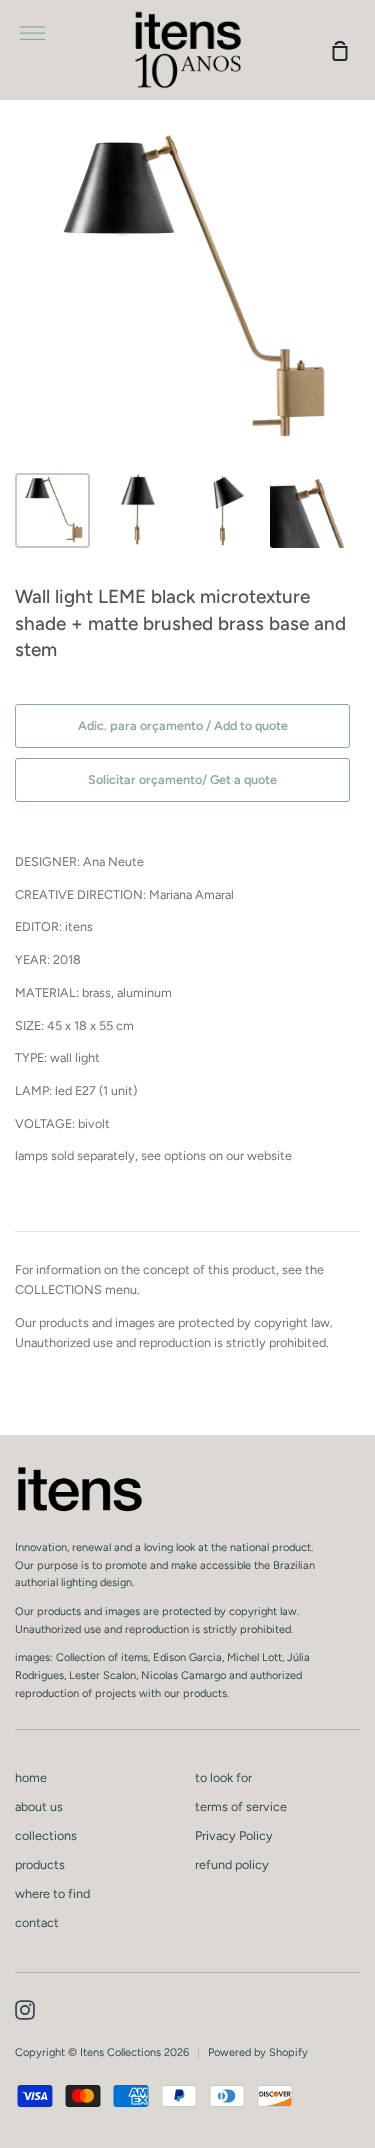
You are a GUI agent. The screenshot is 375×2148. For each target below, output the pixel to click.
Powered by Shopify (258, 2052)
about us (39, 1806)
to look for (223, 1777)
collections (46, 1835)
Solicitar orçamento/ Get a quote (182, 779)
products (40, 1864)
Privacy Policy (234, 1835)
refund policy (232, 1864)
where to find (52, 1893)
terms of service (241, 1806)
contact (37, 1922)
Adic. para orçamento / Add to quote (183, 725)
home (31, 1777)
